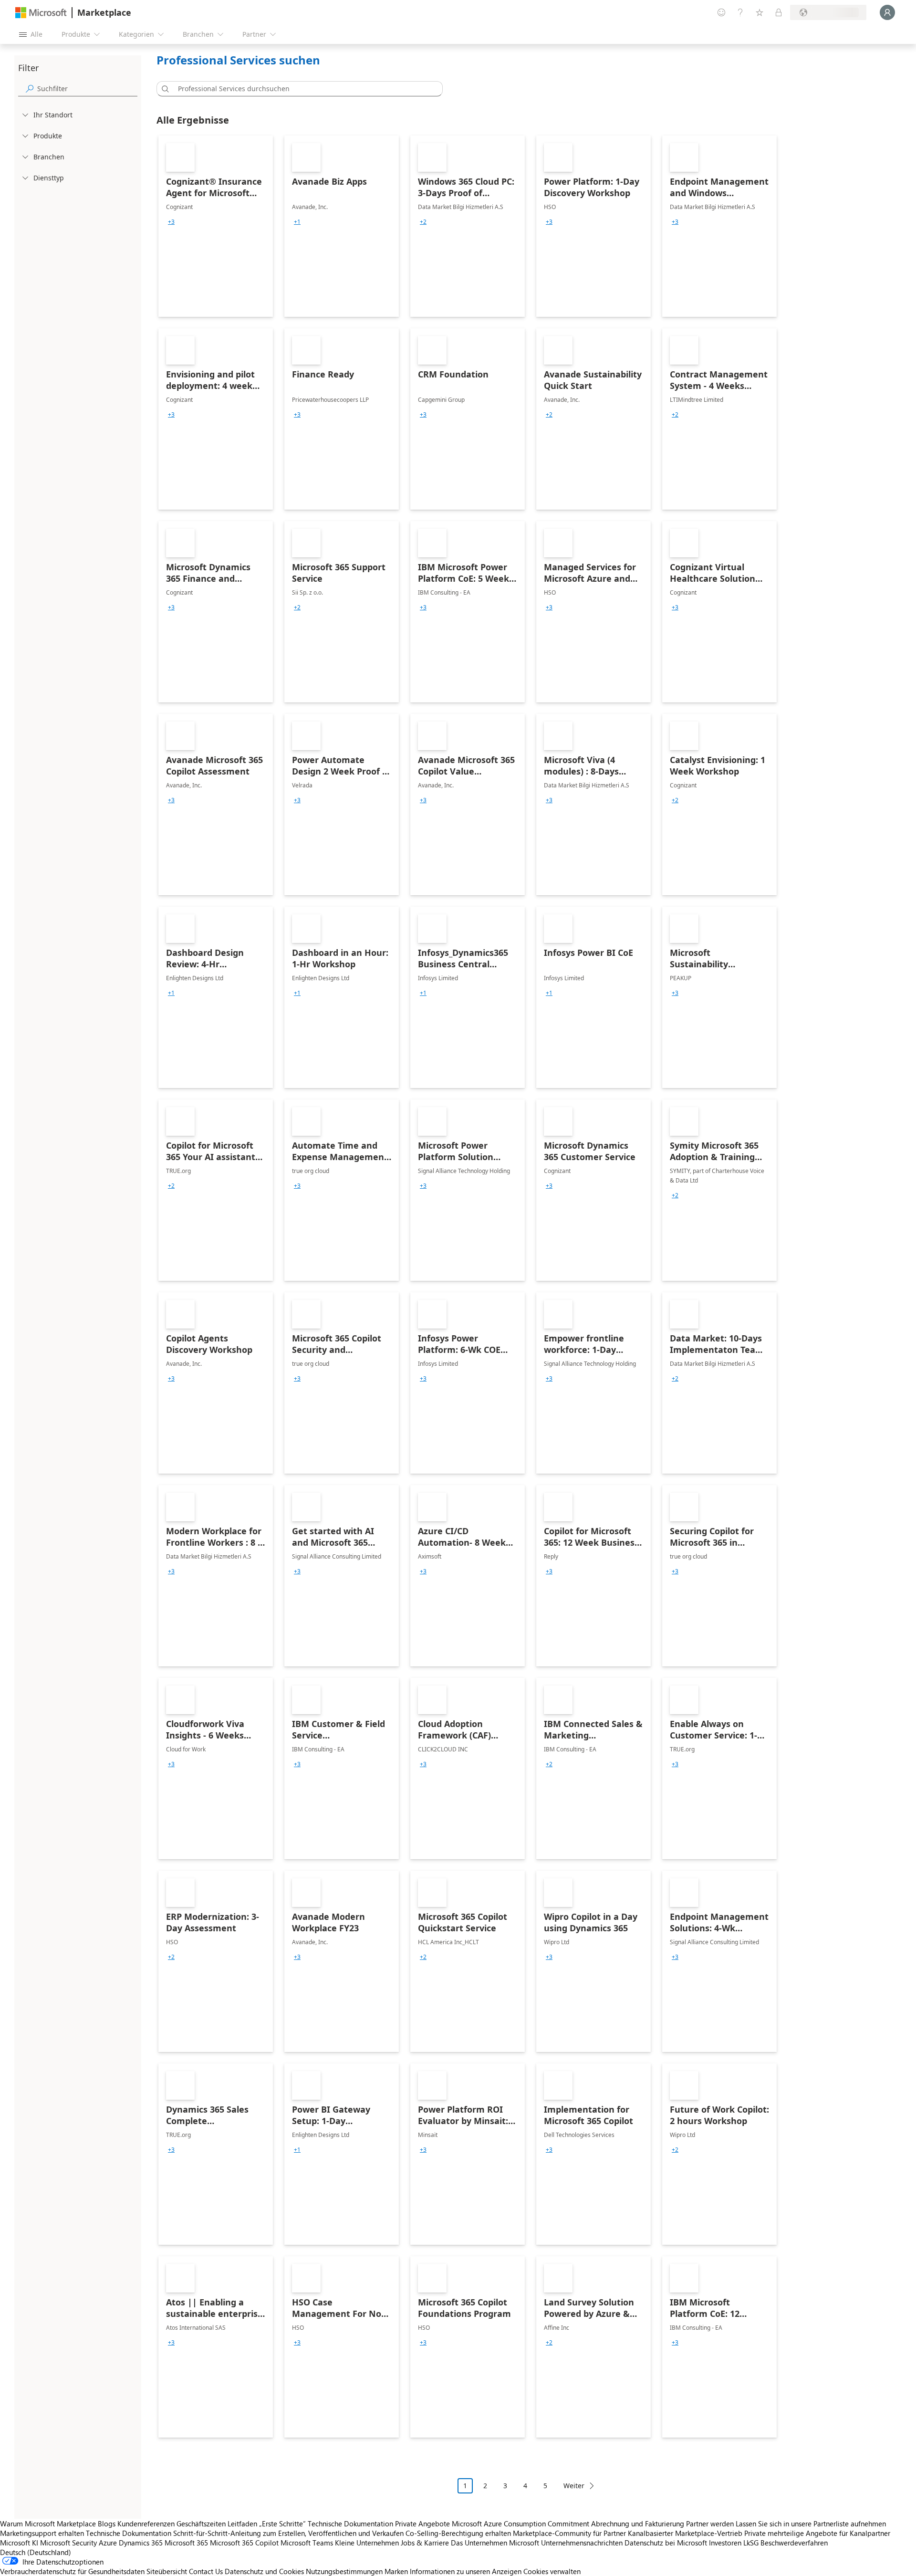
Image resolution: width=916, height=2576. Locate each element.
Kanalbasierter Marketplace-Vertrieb (685, 2533)
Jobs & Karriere (425, 2543)
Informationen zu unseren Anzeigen (466, 2571)
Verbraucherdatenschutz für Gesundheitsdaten (72, 2571)
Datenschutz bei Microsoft (666, 2543)
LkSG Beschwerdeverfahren (786, 2543)
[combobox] (302, 89)
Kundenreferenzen (146, 2524)
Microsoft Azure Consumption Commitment (521, 2524)
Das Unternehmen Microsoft (495, 2543)
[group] (171, 222)
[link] (216, 226)
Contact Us (206, 2571)
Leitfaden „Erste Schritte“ (267, 2524)
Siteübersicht (167, 2571)
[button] (164, 89)
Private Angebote (422, 2524)
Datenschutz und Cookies (264, 2571)
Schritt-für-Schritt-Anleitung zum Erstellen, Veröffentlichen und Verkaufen (288, 2533)
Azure (108, 2543)
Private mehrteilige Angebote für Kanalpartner (817, 2533)
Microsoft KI (19, 2543)
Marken (396, 2571)
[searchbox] (87, 89)
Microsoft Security (68, 2543)
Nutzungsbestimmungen (344, 2571)
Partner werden (710, 2524)
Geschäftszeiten (201, 2524)
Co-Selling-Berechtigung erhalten (458, 2533)
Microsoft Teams (307, 2543)
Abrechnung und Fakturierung (638, 2524)
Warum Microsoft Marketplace (48, 2524)
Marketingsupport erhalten (42, 2533)
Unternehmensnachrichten (582, 2543)
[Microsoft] (41, 13)
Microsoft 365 (186, 2543)
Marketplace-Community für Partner (569, 2533)
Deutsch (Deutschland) (36, 2552)
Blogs (107, 2524)
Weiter (574, 2486)
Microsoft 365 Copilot (244, 2543)
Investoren (725, 2543)
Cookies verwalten (552, 2571)
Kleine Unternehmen (367, 2543)
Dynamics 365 (141, 2543)
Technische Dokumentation (350, 2524)
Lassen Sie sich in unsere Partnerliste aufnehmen (811, 2524)
